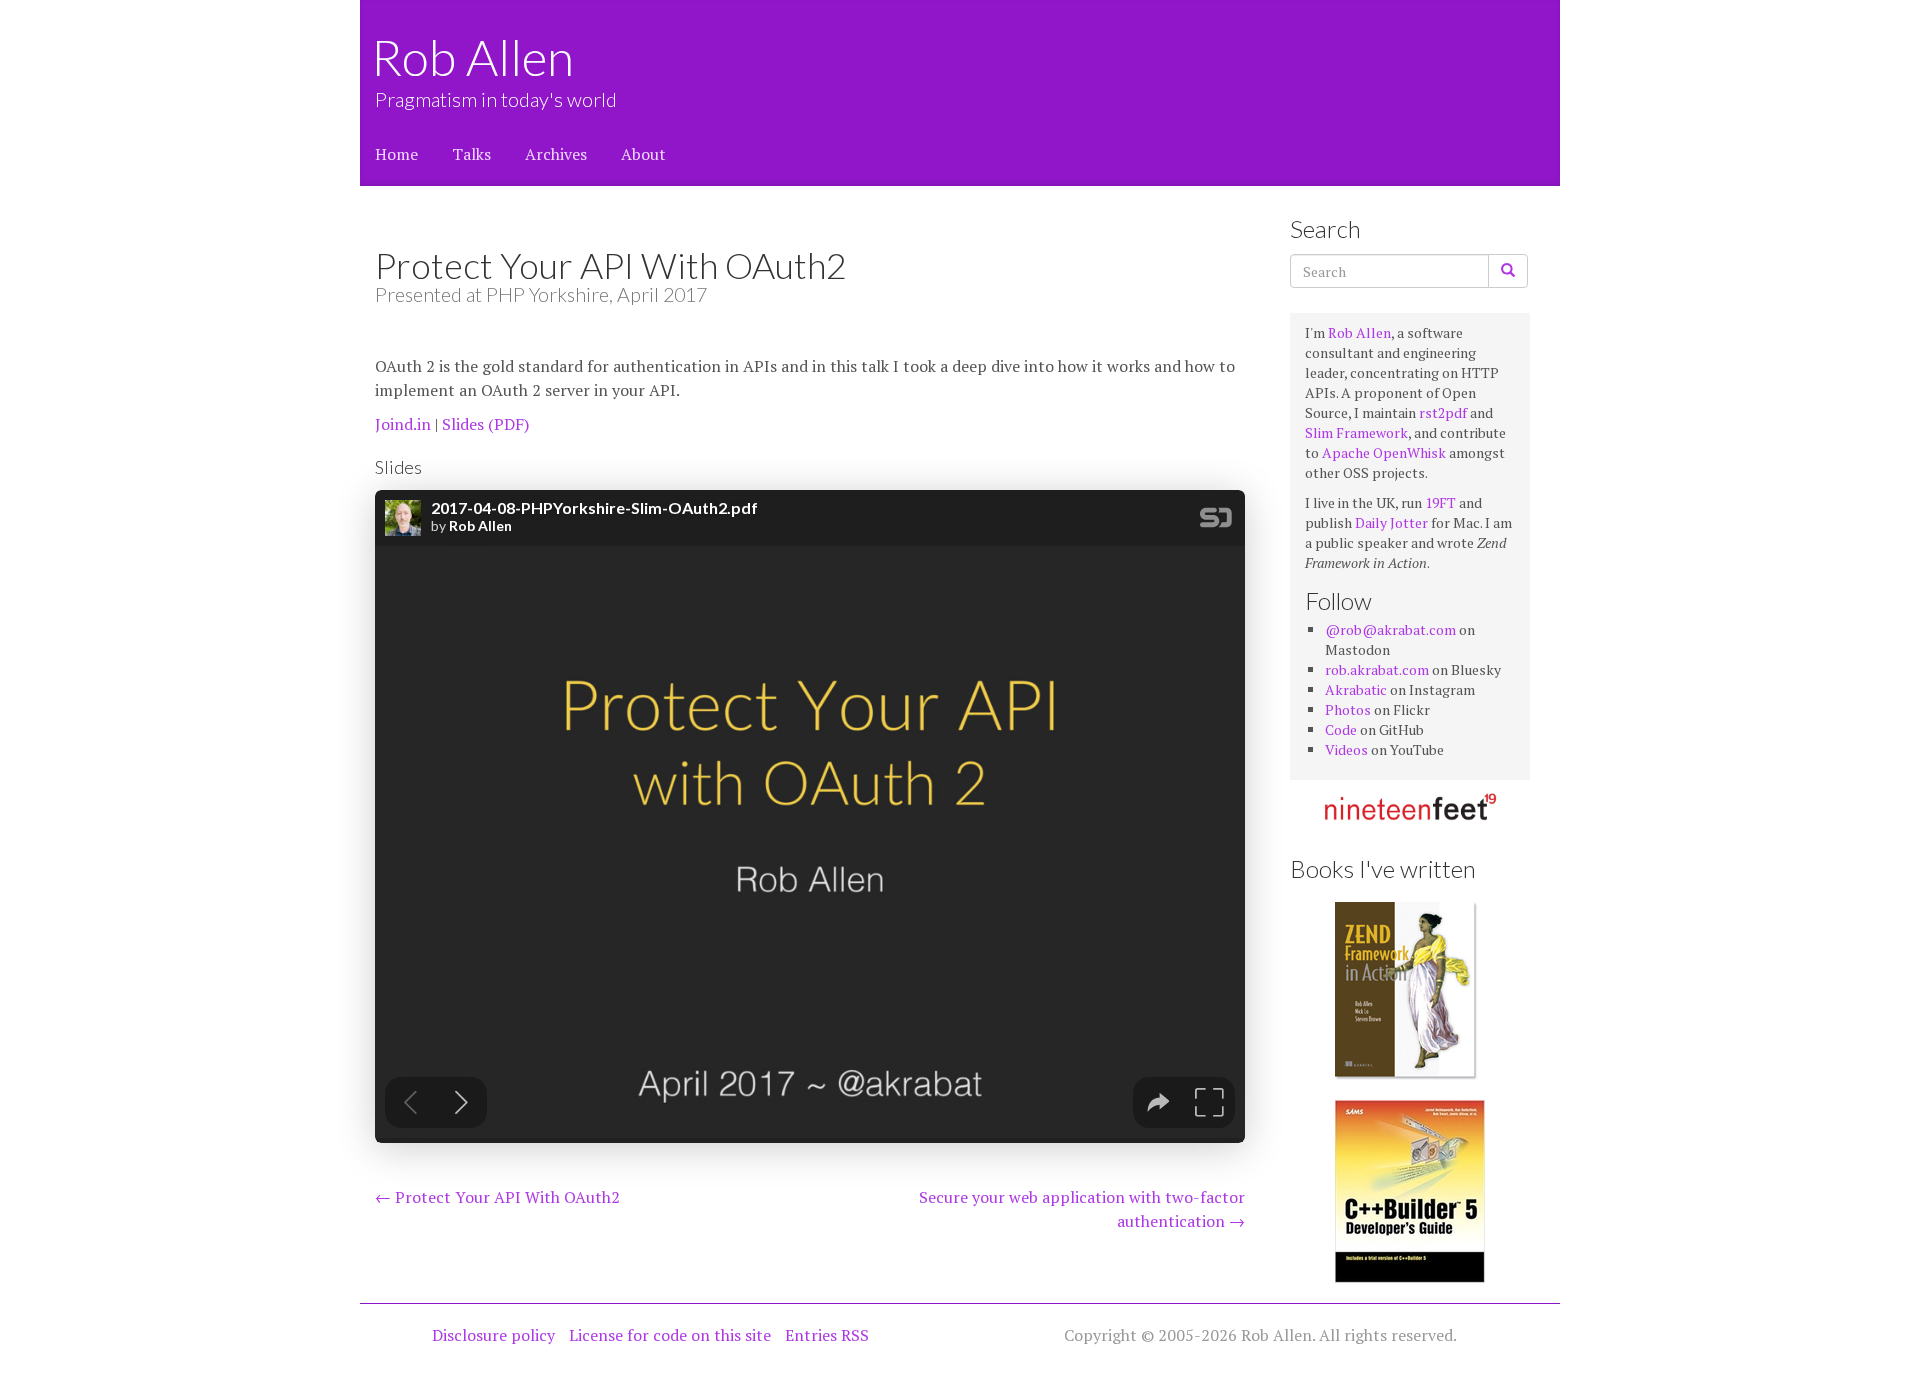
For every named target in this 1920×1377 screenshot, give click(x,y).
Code (1341, 729)
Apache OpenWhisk (1384, 452)
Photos (1348, 709)
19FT (1440, 502)
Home (396, 154)
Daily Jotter (1391, 522)
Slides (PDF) (485, 424)
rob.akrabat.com (1377, 669)
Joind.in (403, 424)
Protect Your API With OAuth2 (497, 1197)
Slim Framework (1356, 432)
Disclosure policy (493, 1335)
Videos (1346, 749)
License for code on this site (670, 1335)
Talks (471, 154)
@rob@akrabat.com (1390, 629)
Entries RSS (827, 1335)
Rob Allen (474, 57)
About (643, 154)
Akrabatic (1356, 689)
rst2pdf (1443, 412)
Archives (556, 154)
